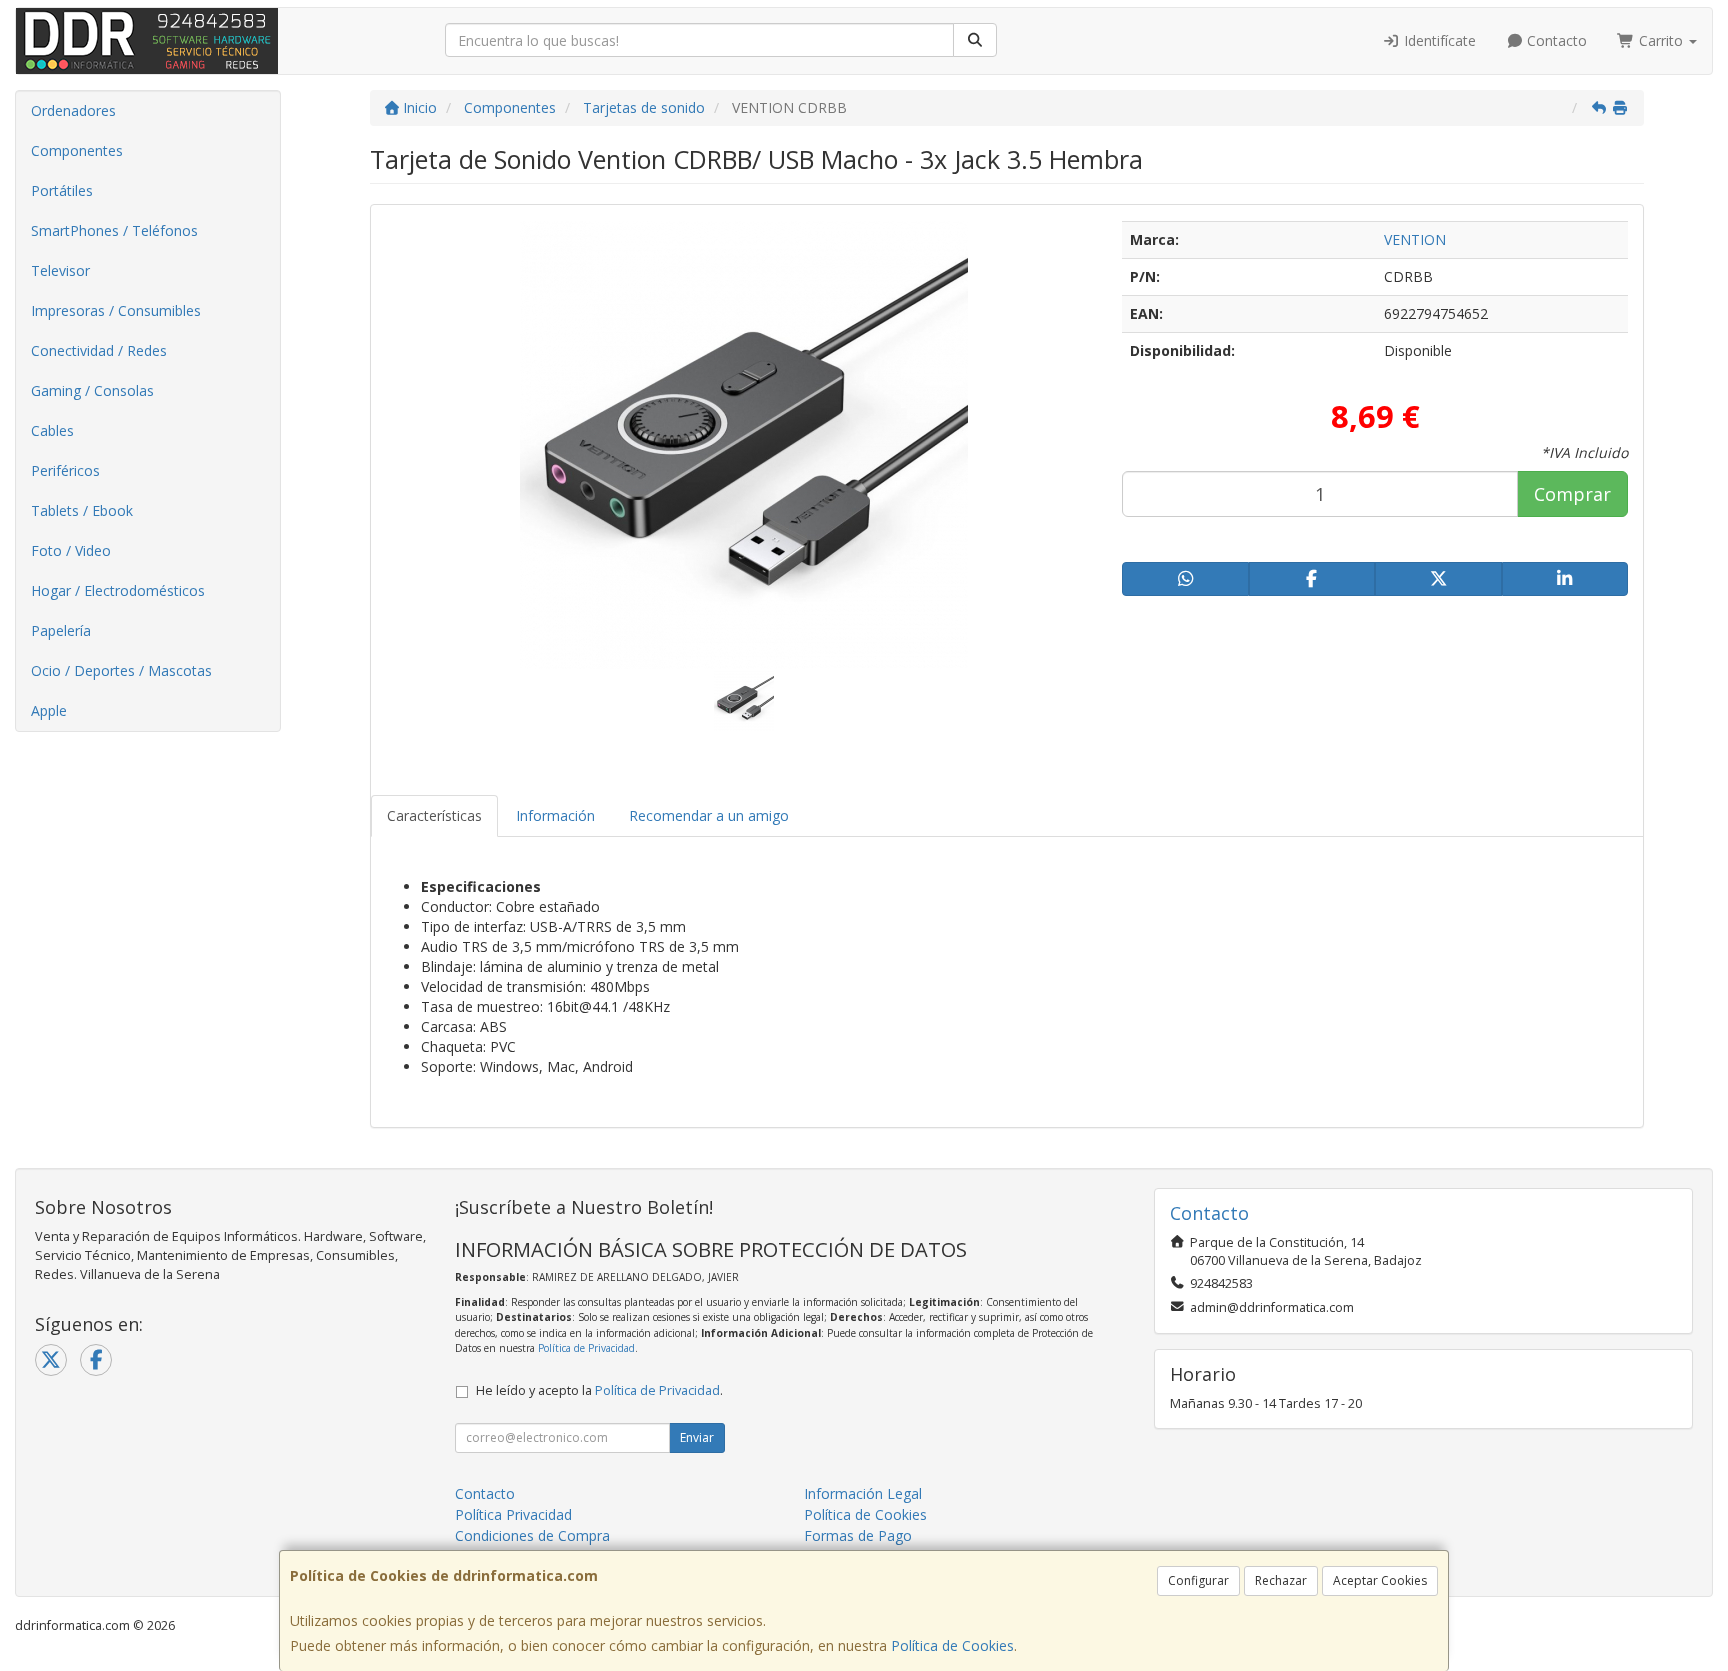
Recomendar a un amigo (709, 815)
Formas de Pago (858, 1535)
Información (555, 815)
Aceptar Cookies (1380, 1580)
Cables (52, 430)
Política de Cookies (952, 1645)
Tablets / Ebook (82, 510)
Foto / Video (71, 550)
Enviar (697, 1437)
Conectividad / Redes (99, 350)
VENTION (1415, 239)
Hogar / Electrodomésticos (118, 590)
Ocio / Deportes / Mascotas (121, 670)
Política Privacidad (513, 1514)
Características (434, 815)
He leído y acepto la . (599, 1390)
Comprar (1572, 494)
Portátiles (62, 190)
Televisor (60, 270)
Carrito (1661, 40)
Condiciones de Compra (532, 1535)
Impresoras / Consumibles (116, 310)
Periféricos (65, 470)
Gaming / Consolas (92, 390)
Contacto (1555, 40)
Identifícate (1438, 40)
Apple (49, 710)
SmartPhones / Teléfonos (114, 230)
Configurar (1198, 1580)
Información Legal (863, 1493)
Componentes (77, 150)
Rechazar (1281, 1580)
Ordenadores (73, 110)
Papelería (61, 630)
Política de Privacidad (586, 1348)
